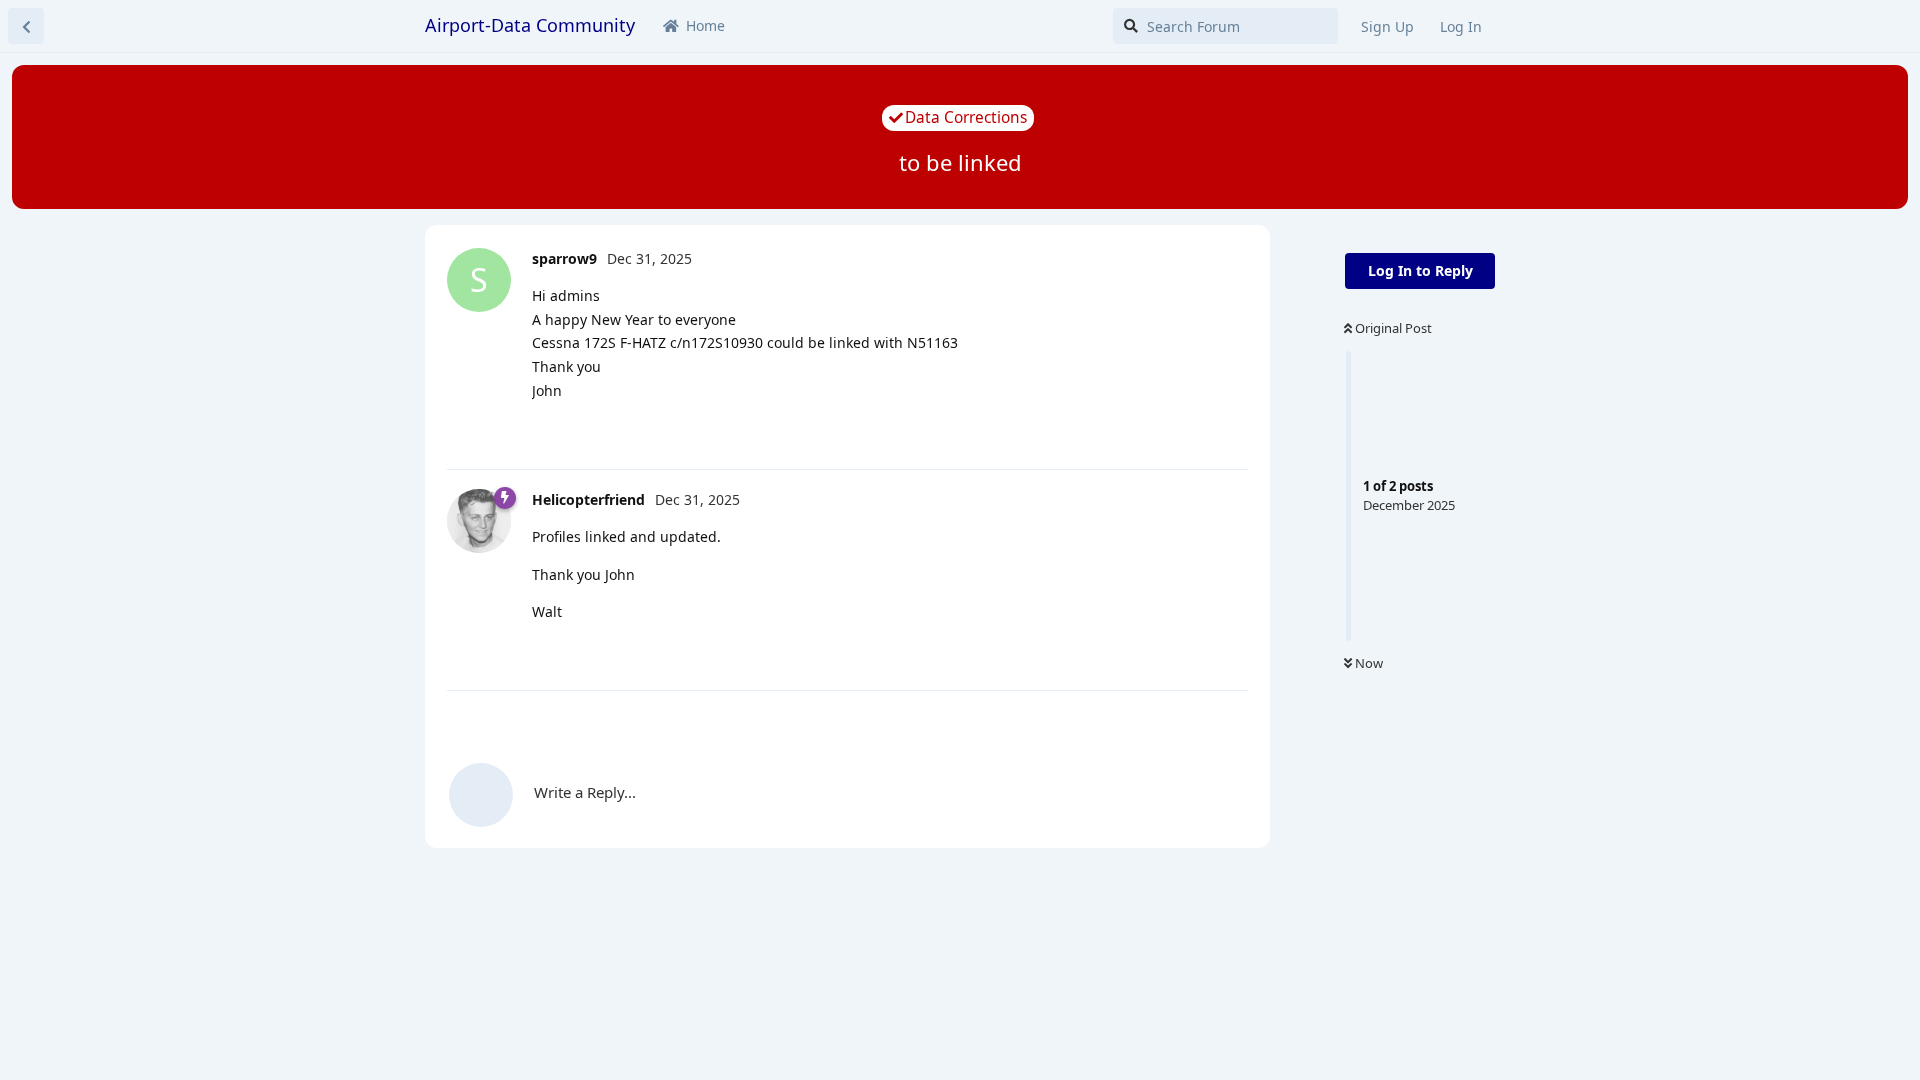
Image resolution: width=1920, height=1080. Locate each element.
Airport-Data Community (530, 25)
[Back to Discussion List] (26, 26)
